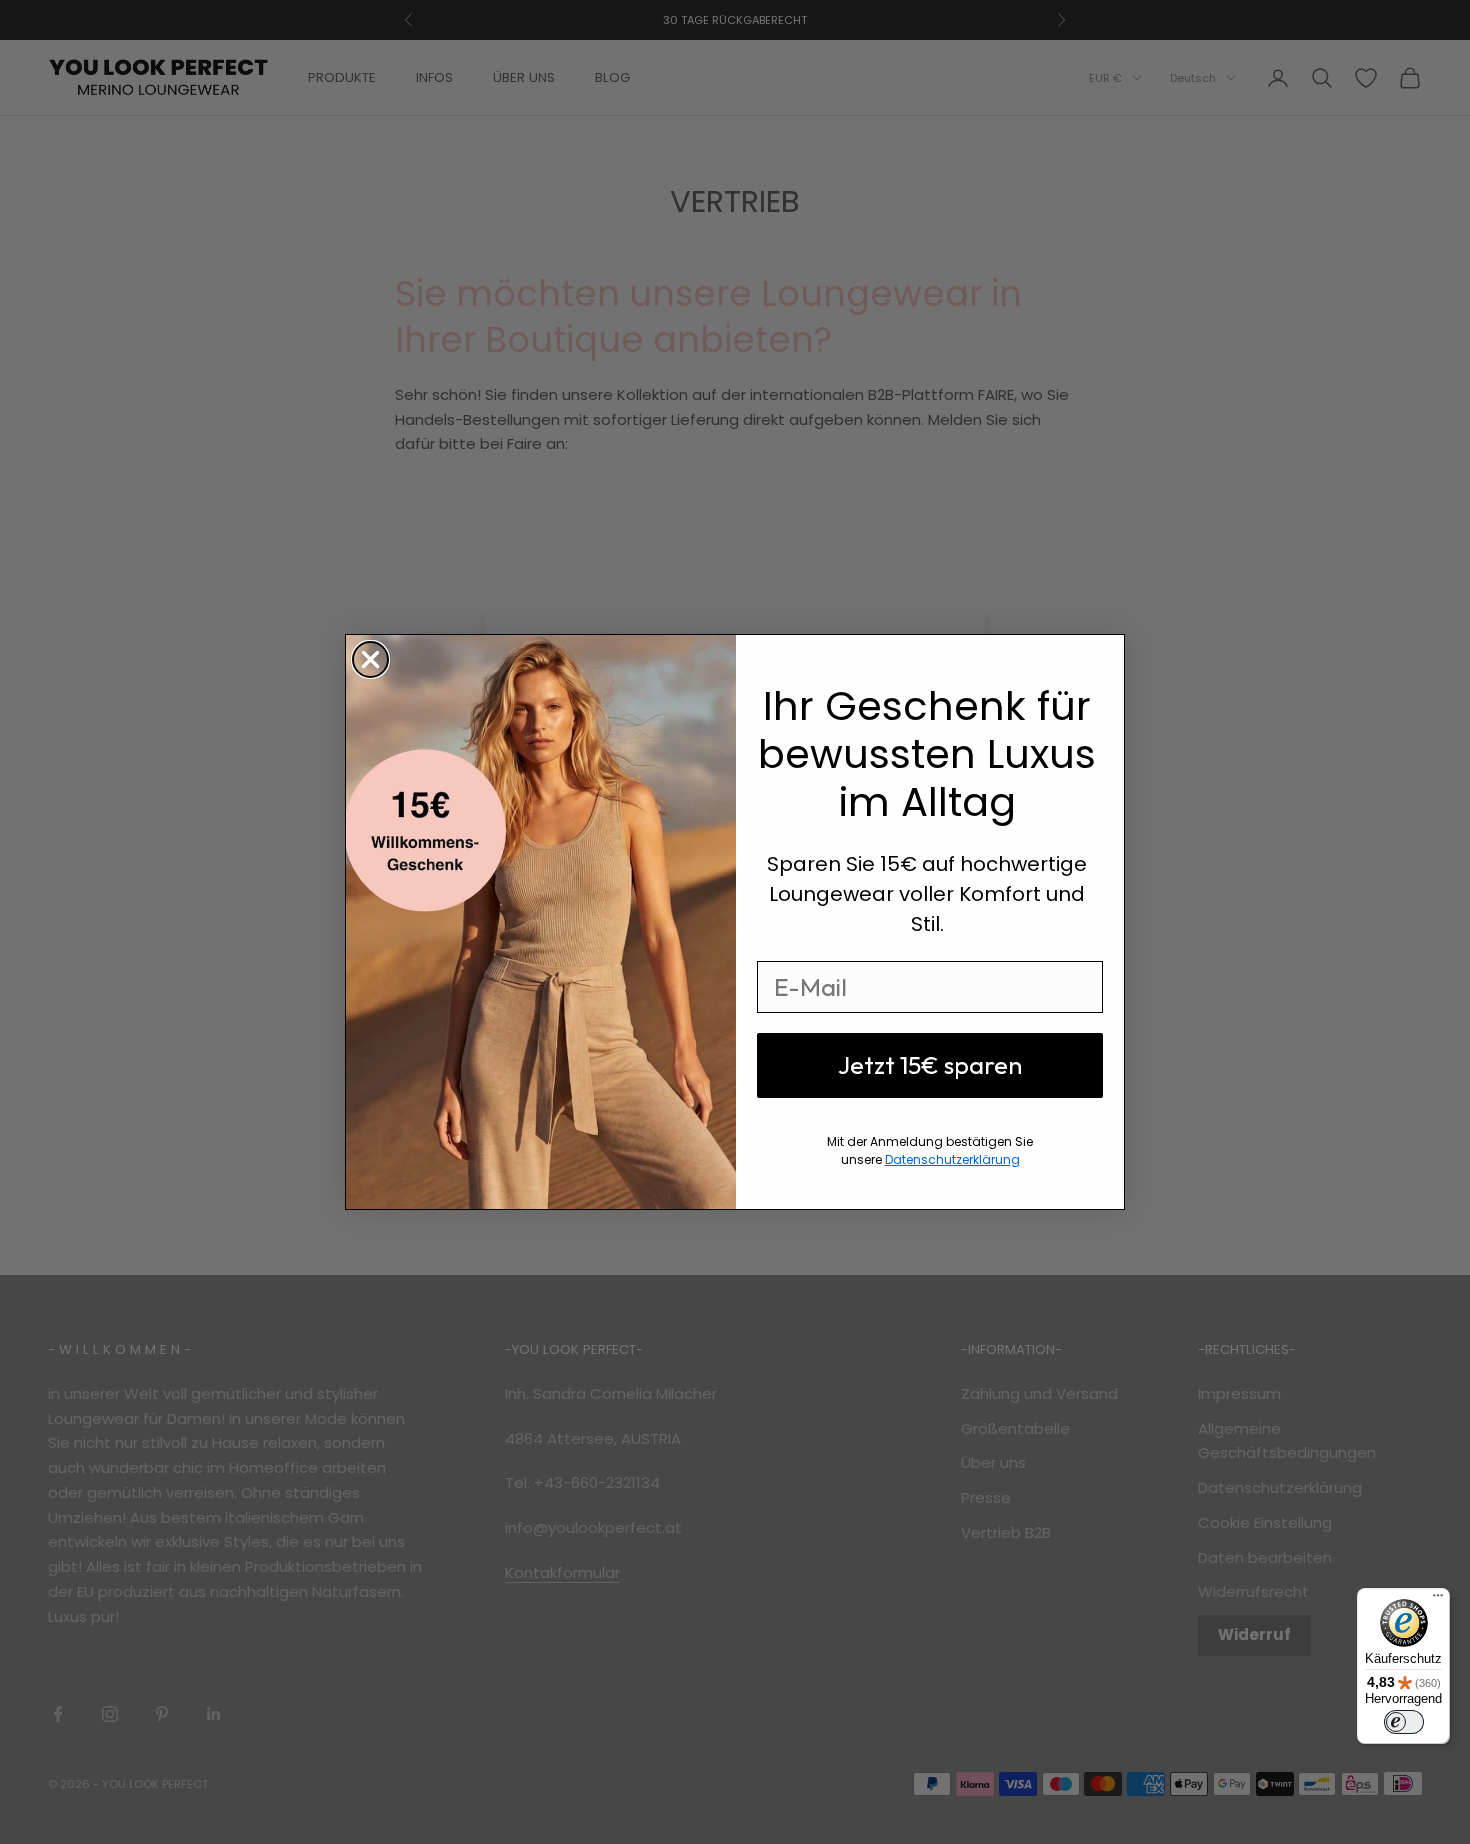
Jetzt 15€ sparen (930, 1065)
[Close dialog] (370, 659)
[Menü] (1438, 1600)
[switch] (1404, 1722)
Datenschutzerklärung (952, 1159)
